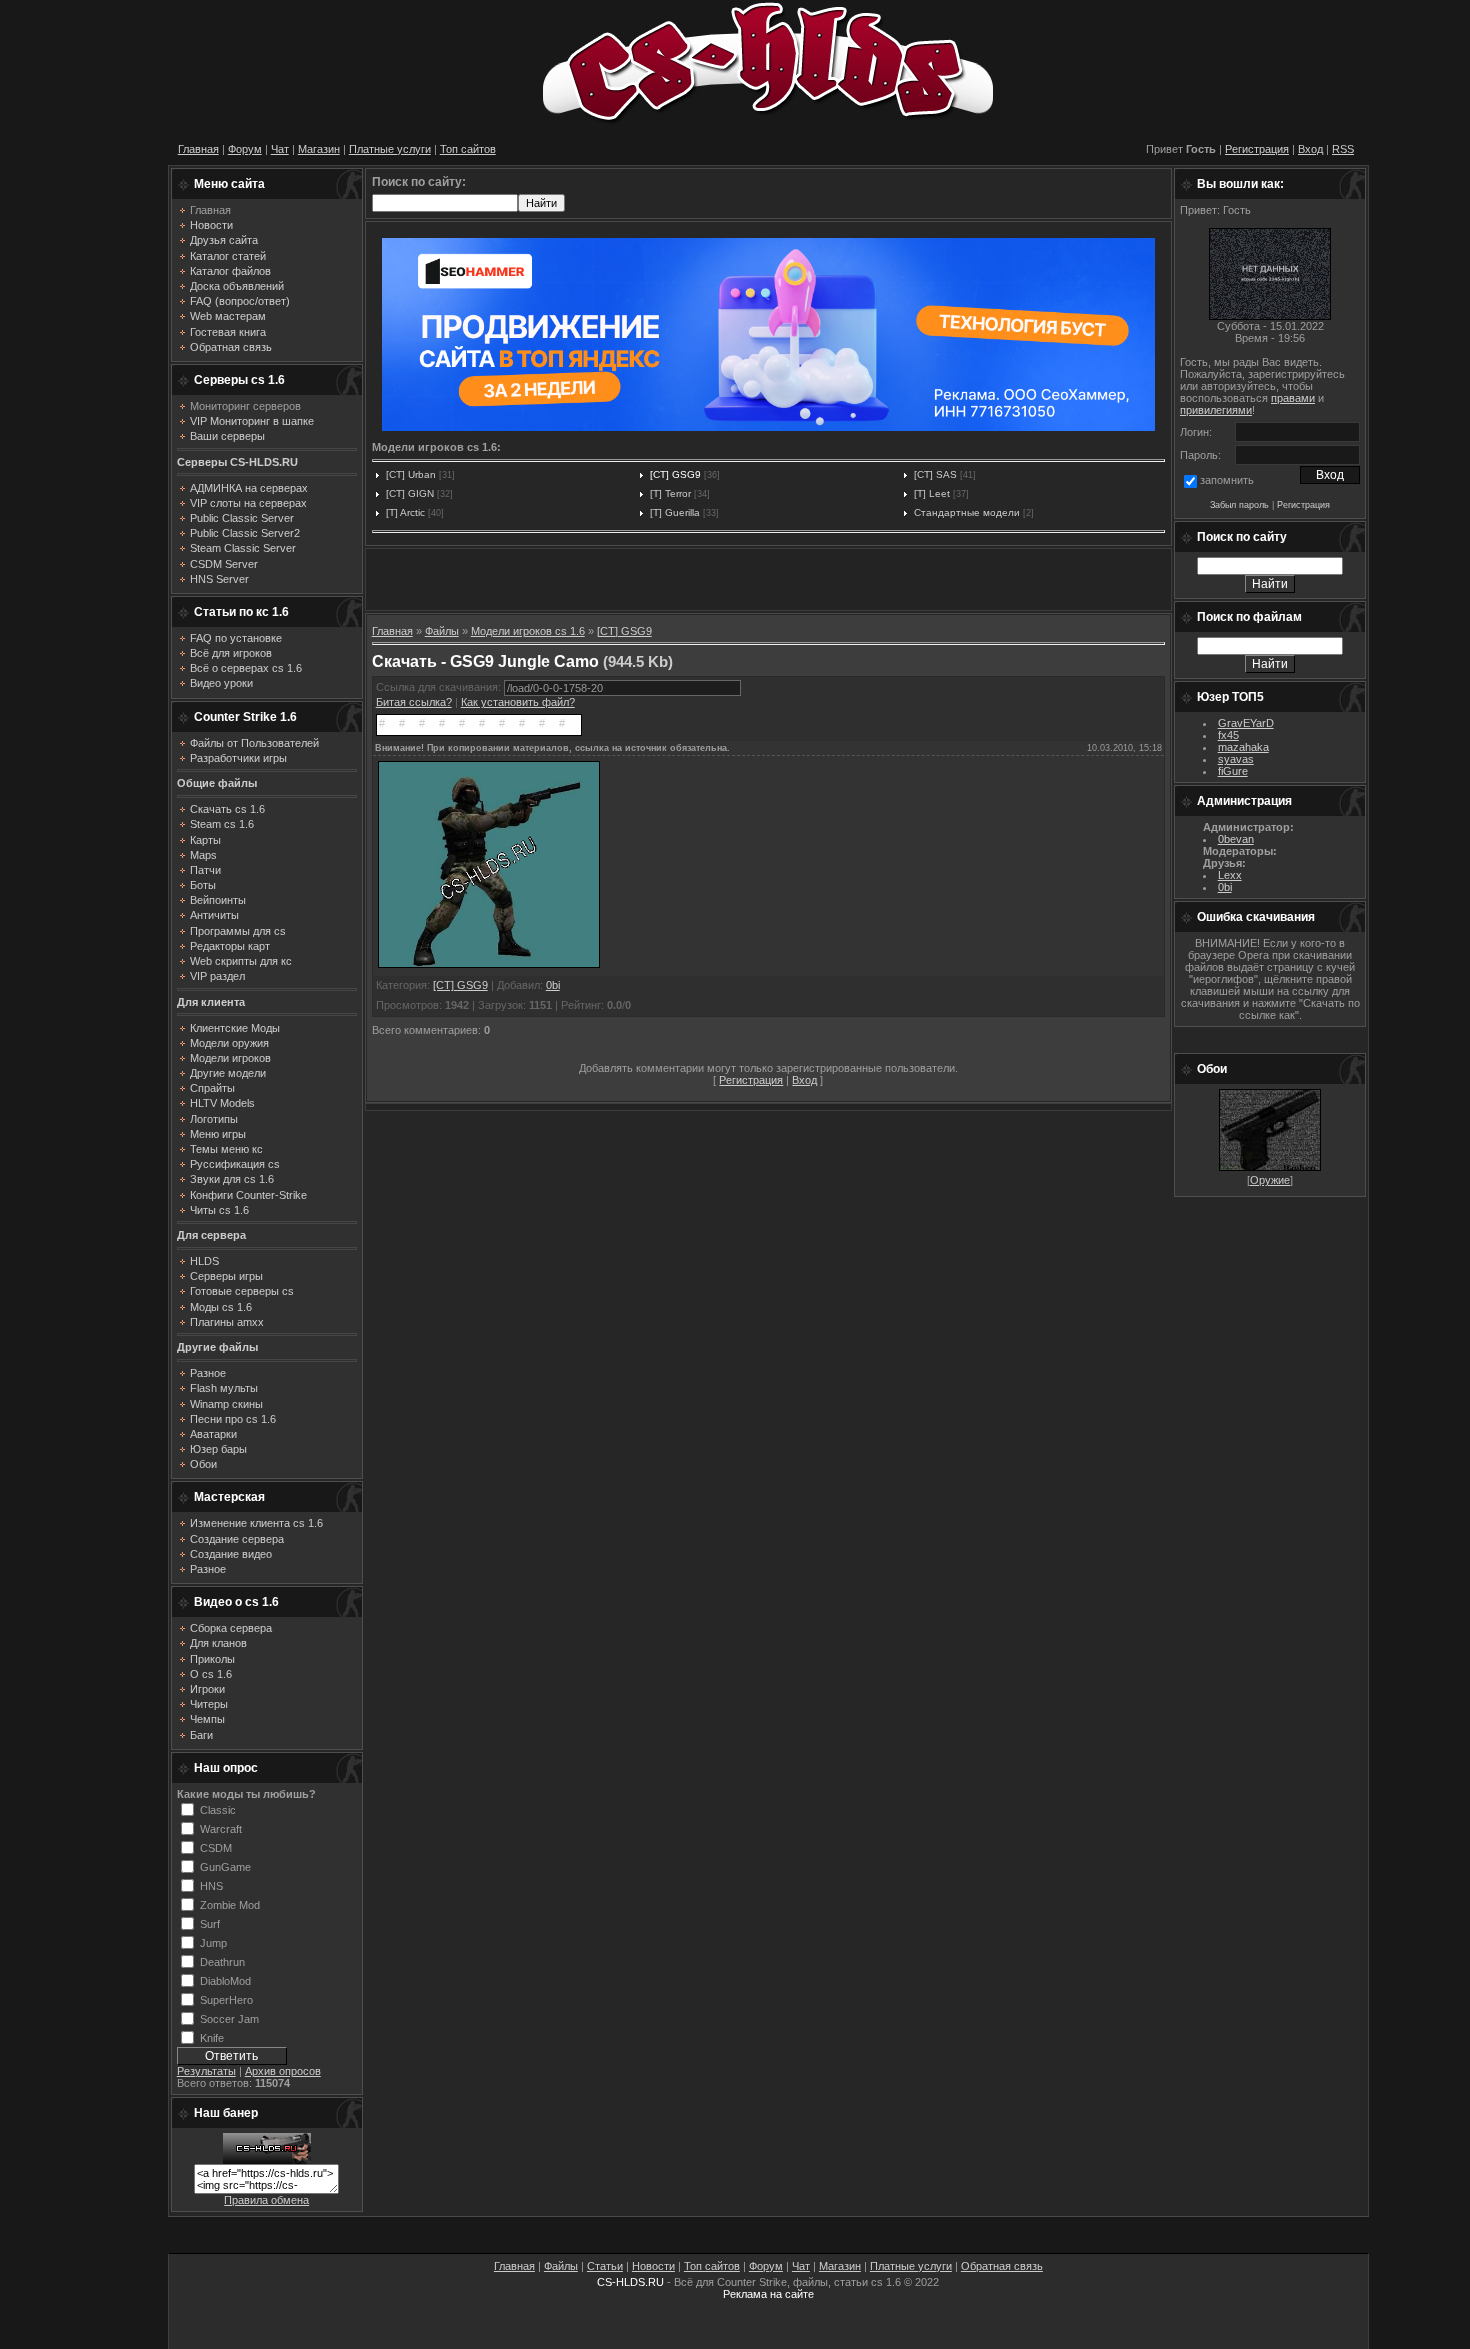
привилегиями (1216, 410)
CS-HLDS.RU (630, 2282)
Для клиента (211, 1002)
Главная (198, 149)
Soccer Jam (229, 2018)
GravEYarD (1246, 723)
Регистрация (1257, 149)
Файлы (442, 631)
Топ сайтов (468, 149)
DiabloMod (225, 1980)
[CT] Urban (411, 474)
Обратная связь (1002, 2266)
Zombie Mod (230, 1904)
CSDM (216, 1847)
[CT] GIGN (410, 493)
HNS (211, 1885)
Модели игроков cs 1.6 (528, 631)
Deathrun (222, 1961)
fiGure (1233, 771)
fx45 (1228, 735)
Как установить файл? (518, 702)
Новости (653, 2266)
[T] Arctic (405, 512)
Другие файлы (217, 1347)
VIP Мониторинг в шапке (252, 421)
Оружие (1270, 1180)
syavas (1236, 759)
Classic (218, 1809)
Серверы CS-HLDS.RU (237, 462)
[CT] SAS (935, 474)
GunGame (225, 1866)
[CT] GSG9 (675, 474)
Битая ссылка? (414, 702)
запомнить (1227, 480)
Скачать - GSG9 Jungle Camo (485, 661)
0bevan (1236, 839)
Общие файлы (217, 783)
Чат (280, 149)
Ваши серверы (227, 436)
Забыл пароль (1239, 505)
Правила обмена (266, 2200)
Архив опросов (283, 2071)
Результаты (206, 2071)
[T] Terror (670, 493)
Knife (212, 2037)
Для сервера (211, 1235)
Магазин (319, 149)
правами (1293, 398)
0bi (553, 985)
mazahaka (1243, 747)
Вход (1310, 149)
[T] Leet (932, 493)
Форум (245, 149)
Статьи (605, 2266)
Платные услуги (390, 149)
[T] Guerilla (675, 512)
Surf (210, 1923)
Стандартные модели (967, 512)
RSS (1343, 149)
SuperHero (226, 1999)
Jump (213, 1942)
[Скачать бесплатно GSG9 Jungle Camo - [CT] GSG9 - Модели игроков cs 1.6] (489, 967)
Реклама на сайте (768, 2294)
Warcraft (221, 1828)
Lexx (1230, 875)
